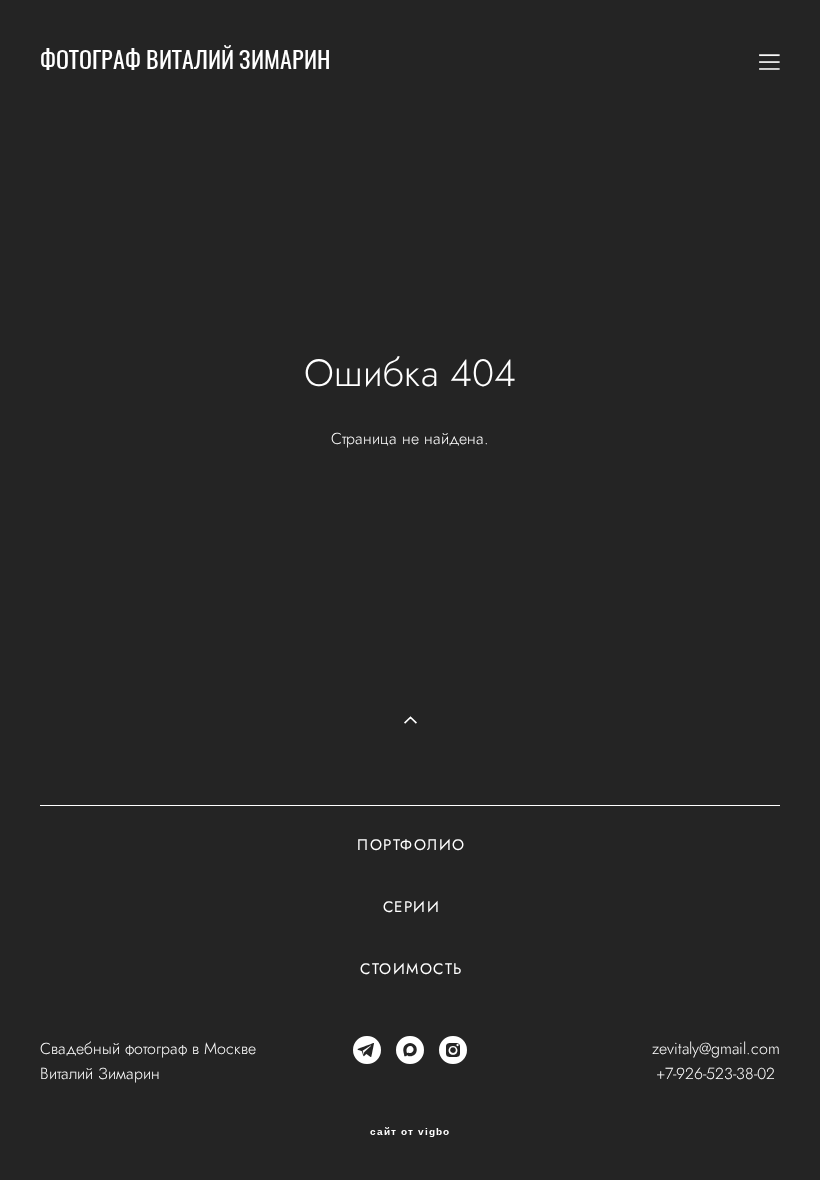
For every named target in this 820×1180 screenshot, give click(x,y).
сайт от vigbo (410, 1132)
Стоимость (411, 969)
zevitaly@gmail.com (716, 1048)
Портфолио (411, 845)
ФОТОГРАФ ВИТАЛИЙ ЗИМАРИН (185, 62)
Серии (412, 907)
